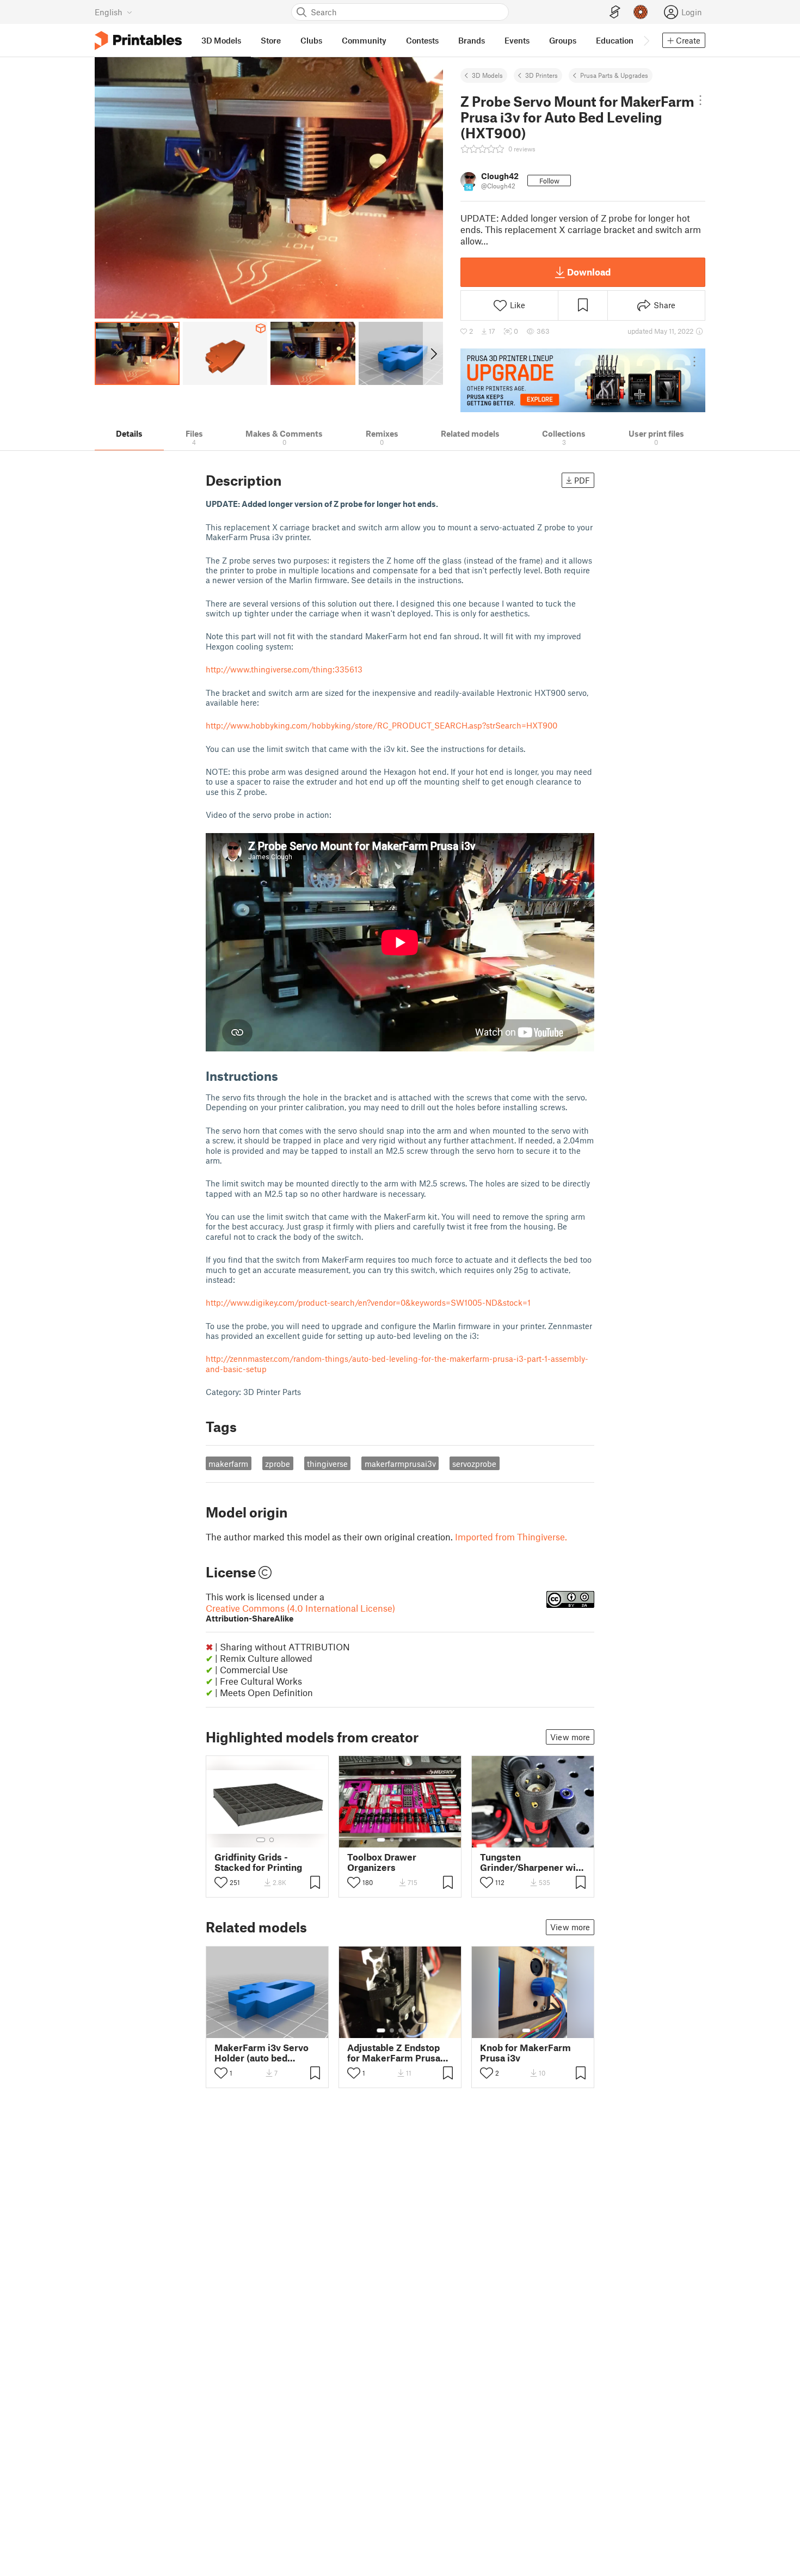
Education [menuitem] (615, 40)
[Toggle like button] (221, 1882)
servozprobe (474, 1464)
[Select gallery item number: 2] (272, 1840)
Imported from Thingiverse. (511, 1537)
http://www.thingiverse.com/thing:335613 (284, 669)
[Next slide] (433, 353)
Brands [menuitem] (472, 40)
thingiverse (327, 1464)
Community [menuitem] (364, 40)
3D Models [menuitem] (221, 40)
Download (589, 272)
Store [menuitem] (271, 40)
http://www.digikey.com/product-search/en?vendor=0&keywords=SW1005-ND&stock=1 (368, 1302)
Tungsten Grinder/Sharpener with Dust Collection (532, 1862)
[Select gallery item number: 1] (261, 1840)
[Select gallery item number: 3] (401, 1840)
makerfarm (228, 1464)
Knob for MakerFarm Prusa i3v (525, 2053)
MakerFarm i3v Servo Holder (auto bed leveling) (261, 2053)
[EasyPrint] (615, 12)
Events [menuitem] (517, 40)
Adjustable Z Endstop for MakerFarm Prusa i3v (394, 2053)
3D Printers (541, 75)
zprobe (278, 1464)
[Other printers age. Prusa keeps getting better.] (583, 380)
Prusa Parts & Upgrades (614, 75)
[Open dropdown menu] (700, 100)
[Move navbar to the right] (646, 40)
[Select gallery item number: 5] (417, 1840)
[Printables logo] (138, 41)
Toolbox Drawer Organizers (382, 1862)
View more (570, 1737)
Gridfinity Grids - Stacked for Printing (258, 1862)
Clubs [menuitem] (311, 40)
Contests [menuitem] (422, 40)
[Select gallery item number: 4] (409, 1840)
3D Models (487, 75)
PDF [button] (582, 480)
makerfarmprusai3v (400, 1464)
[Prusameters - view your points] (641, 12)
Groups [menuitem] (563, 40)
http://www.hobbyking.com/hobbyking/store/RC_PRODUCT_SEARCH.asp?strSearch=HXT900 (381, 725)
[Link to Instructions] (286, 1076)
